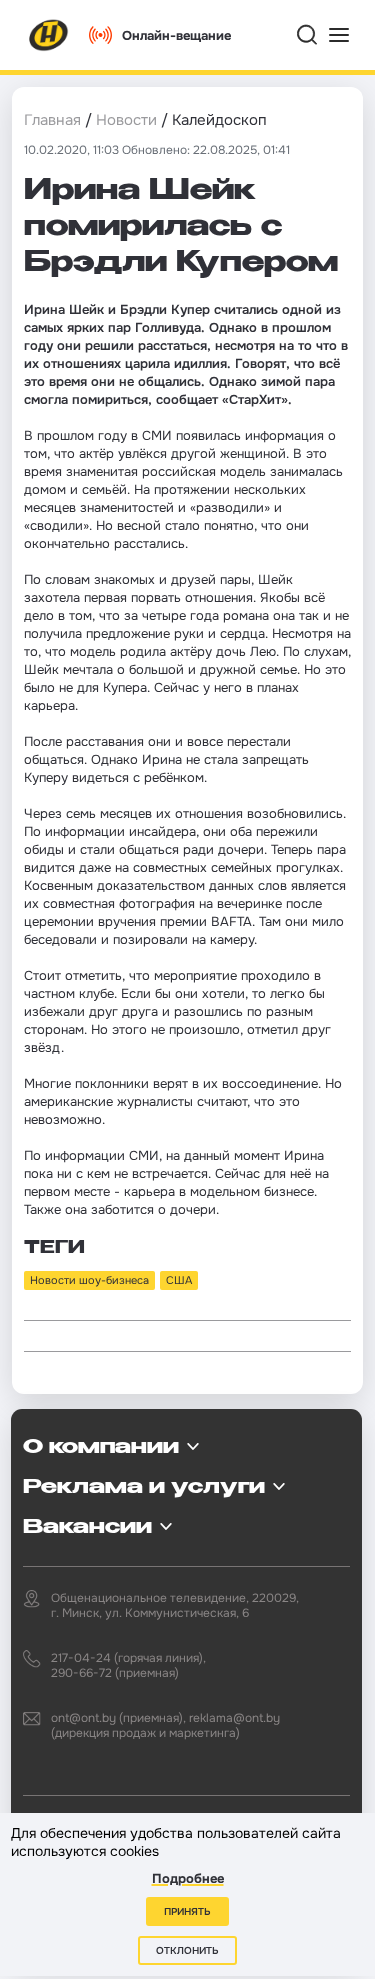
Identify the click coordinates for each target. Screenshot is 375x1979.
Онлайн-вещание (176, 35)
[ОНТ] (49, 35)
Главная (52, 120)
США (179, 1280)
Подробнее (188, 1878)
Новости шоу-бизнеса (89, 1280)
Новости (126, 120)
